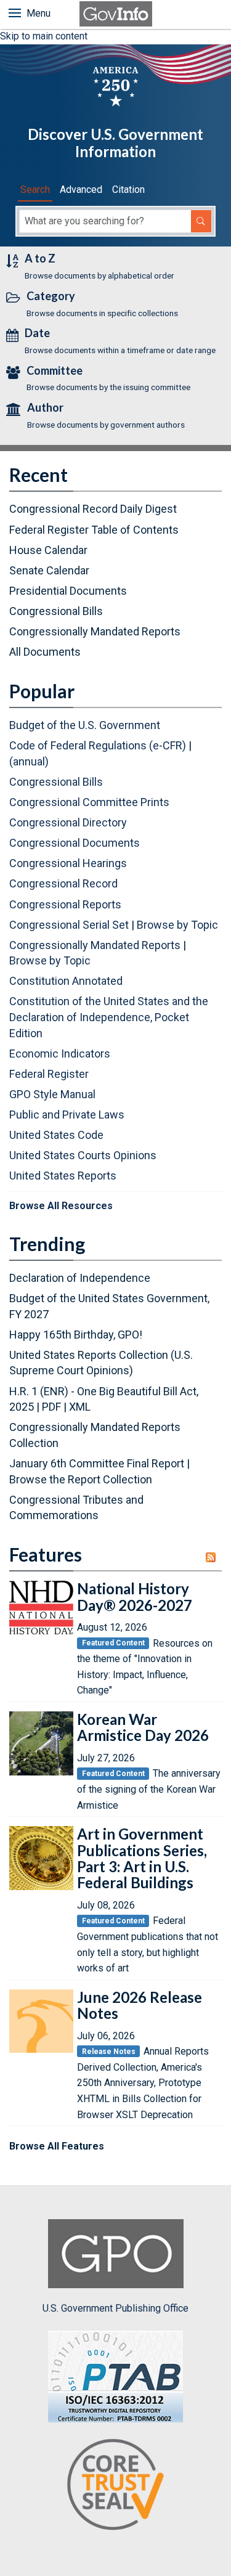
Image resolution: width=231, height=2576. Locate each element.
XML (80, 1407)
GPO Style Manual (52, 1094)
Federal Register (49, 1074)
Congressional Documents (75, 843)
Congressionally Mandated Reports (95, 631)
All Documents (45, 652)
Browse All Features (57, 2146)
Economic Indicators (60, 1054)
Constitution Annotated (66, 981)
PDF (51, 1407)
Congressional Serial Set (69, 925)
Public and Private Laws (67, 1115)
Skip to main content (44, 36)
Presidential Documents (68, 591)
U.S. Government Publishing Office (115, 2308)
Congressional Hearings (68, 863)
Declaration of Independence (80, 1278)
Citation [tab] (128, 190)
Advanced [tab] (81, 190)
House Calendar (48, 550)
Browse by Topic (177, 925)
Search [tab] (35, 190)
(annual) (29, 761)
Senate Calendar (49, 570)
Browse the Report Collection (81, 1479)
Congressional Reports (65, 904)
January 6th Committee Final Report (97, 1463)
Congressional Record (63, 883)
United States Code (56, 1135)
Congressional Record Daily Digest (93, 509)
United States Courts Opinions (83, 1155)
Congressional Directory (68, 822)
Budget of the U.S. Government (85, 725)
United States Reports (63, 1176)
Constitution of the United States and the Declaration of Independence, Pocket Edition (109, 1017)
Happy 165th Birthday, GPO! (76, 1335)
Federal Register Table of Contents (94, 530)
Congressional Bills (56, 611)
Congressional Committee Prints (89, 802)
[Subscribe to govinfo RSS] (214, 1557)
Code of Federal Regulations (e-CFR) (98, 745)
